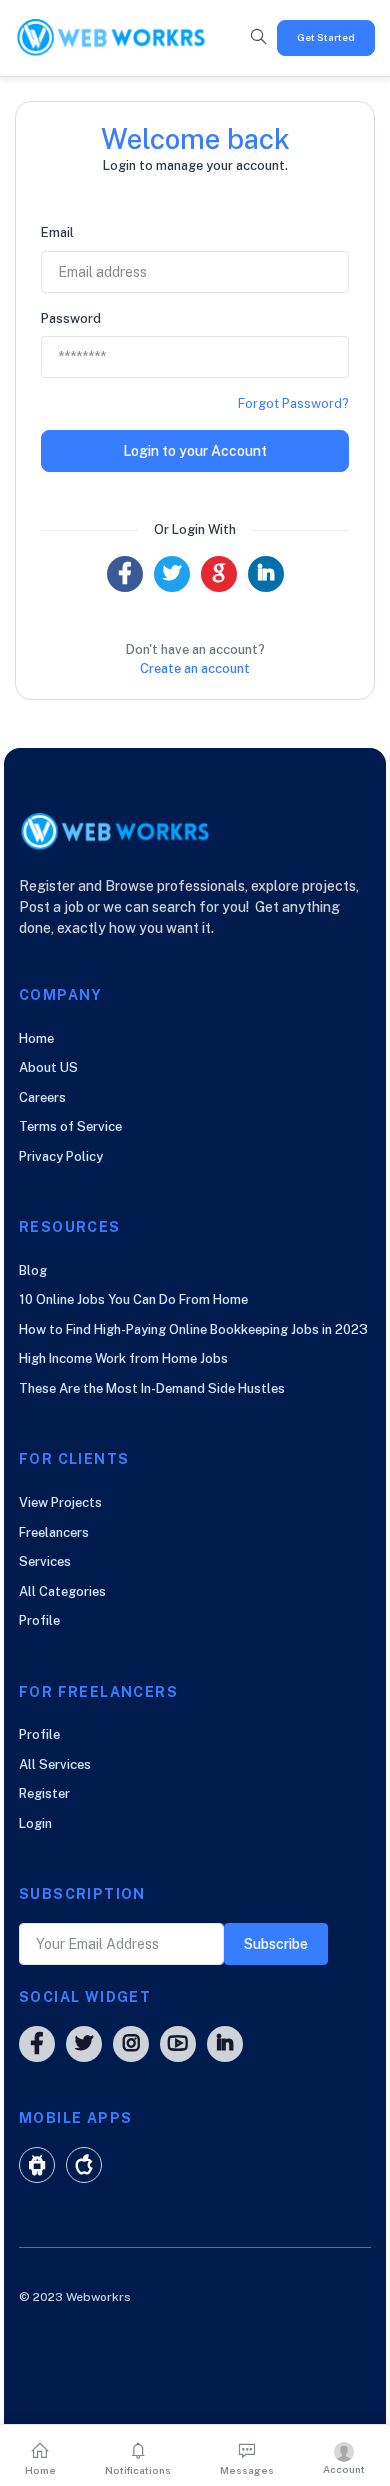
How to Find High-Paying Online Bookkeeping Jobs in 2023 (193, 1329)
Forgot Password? (293, 403)
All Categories (62, 1591)
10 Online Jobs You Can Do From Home (133, 1299)
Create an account (195, 668)
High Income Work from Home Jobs (123, 1358)
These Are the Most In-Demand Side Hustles (152, 1388)
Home (36, 1038)
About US (48, 1067)
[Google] (219, 574)
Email (57, 232)
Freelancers (54, 1532)
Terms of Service (70, 1126)
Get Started (326, 37)
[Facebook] (125, 574)
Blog (33, 1270)
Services (45, 1561)
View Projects (60, 1502)
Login (35, 1823)
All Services (55, 1764)
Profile (39, 1620)
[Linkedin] (266, 574)
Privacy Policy (61, 1156)
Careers (42, 1097)
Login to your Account (195, 451)
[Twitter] (172, 574)
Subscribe (276, 1944)
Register (44, 1793)
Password (71, 318)
